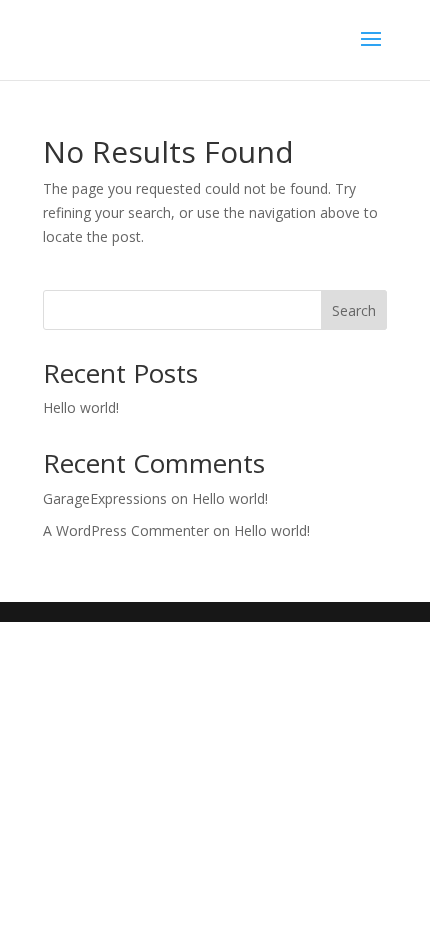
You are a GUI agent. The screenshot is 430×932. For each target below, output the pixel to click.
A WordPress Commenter (126, 530)
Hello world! (81, 407)
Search (354, 310)
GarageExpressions (105, 498)
